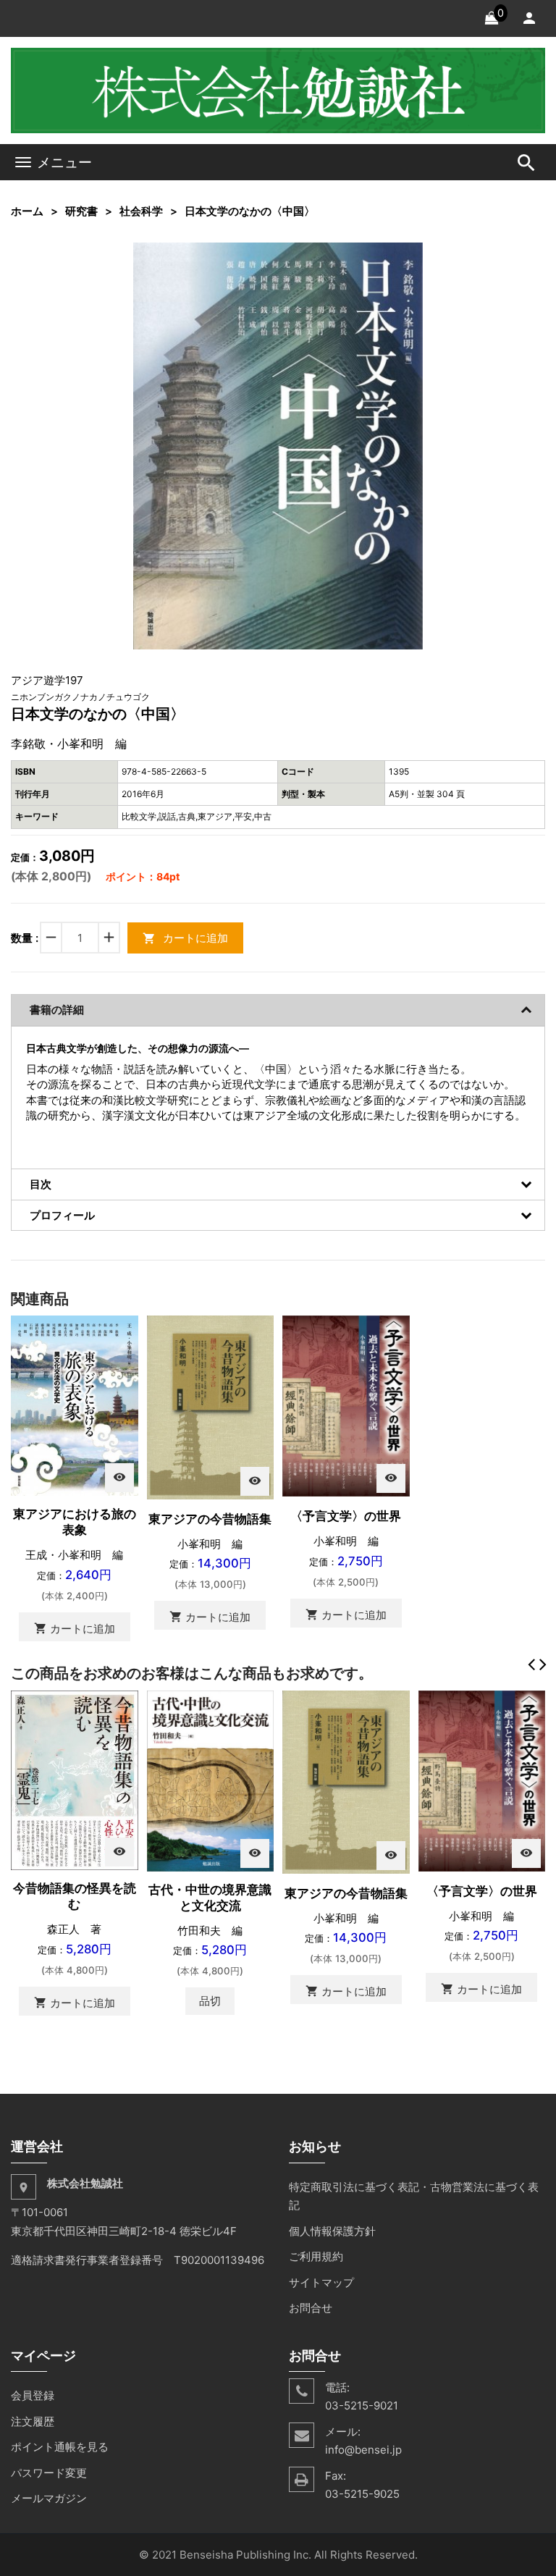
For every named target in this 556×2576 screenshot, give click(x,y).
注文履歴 (33, 2421)
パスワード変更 (49, 2473)
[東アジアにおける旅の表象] (75, 1405)
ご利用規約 (316, 2256)
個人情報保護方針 (332, 2231)
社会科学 (141, 211)
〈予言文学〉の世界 (346, 1516)
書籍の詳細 (57, 1010)
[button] (410, 255)
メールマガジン (49, 2498)
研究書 (81, 211)
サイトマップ (321, 2282)
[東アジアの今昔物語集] (211, 1406)
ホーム (27, 211)
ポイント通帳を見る (60, 2447)
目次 (41, 1184)
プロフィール (62, 1215)
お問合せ (311, 2308)
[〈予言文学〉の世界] (346, 1405)
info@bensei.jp (363, 2450)
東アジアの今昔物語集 (210, 1519)
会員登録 (33, 2395)
